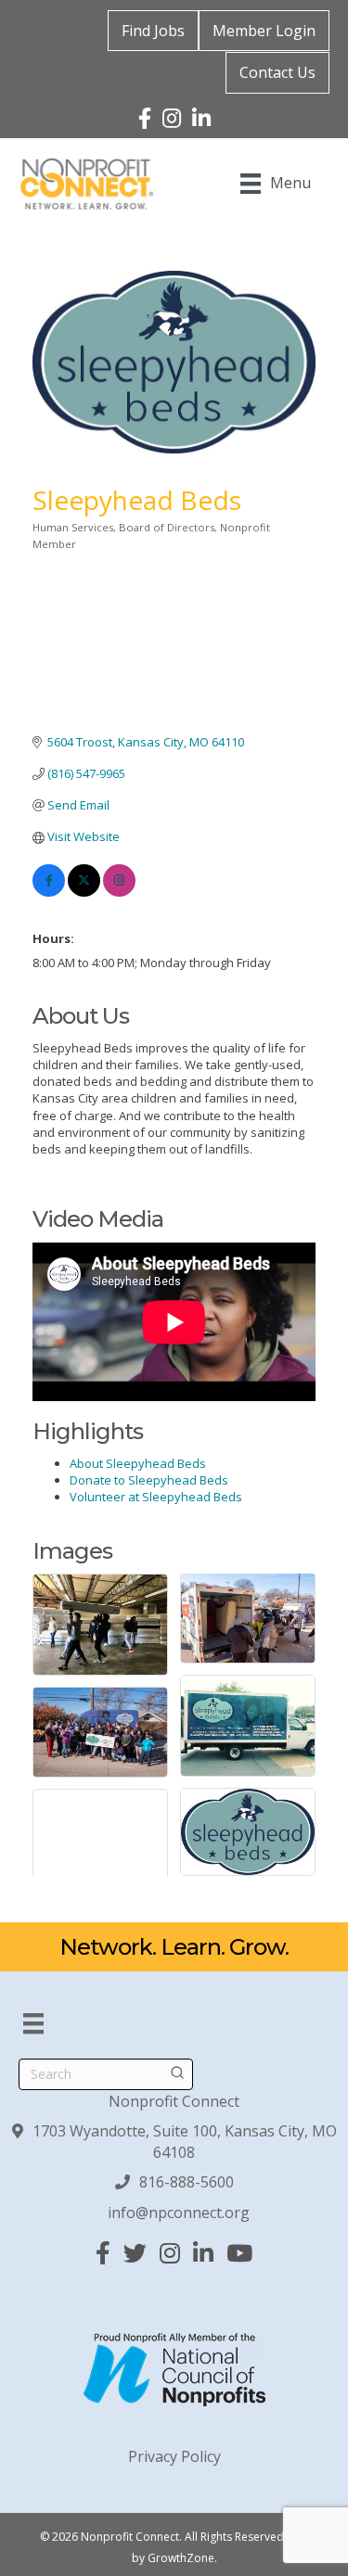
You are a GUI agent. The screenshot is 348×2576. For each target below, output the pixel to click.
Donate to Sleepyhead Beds (149, 1480)
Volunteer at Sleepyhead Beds (156, 1497)
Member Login (264, 31)
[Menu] (33, 2023)
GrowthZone (181, 2558)
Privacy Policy (174, 2456)
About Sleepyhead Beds (138, 1463)
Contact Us (277, 72)
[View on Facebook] (49, 892)
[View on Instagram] (119, 892)
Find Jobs (153, 31)
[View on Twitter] (84, 892)
